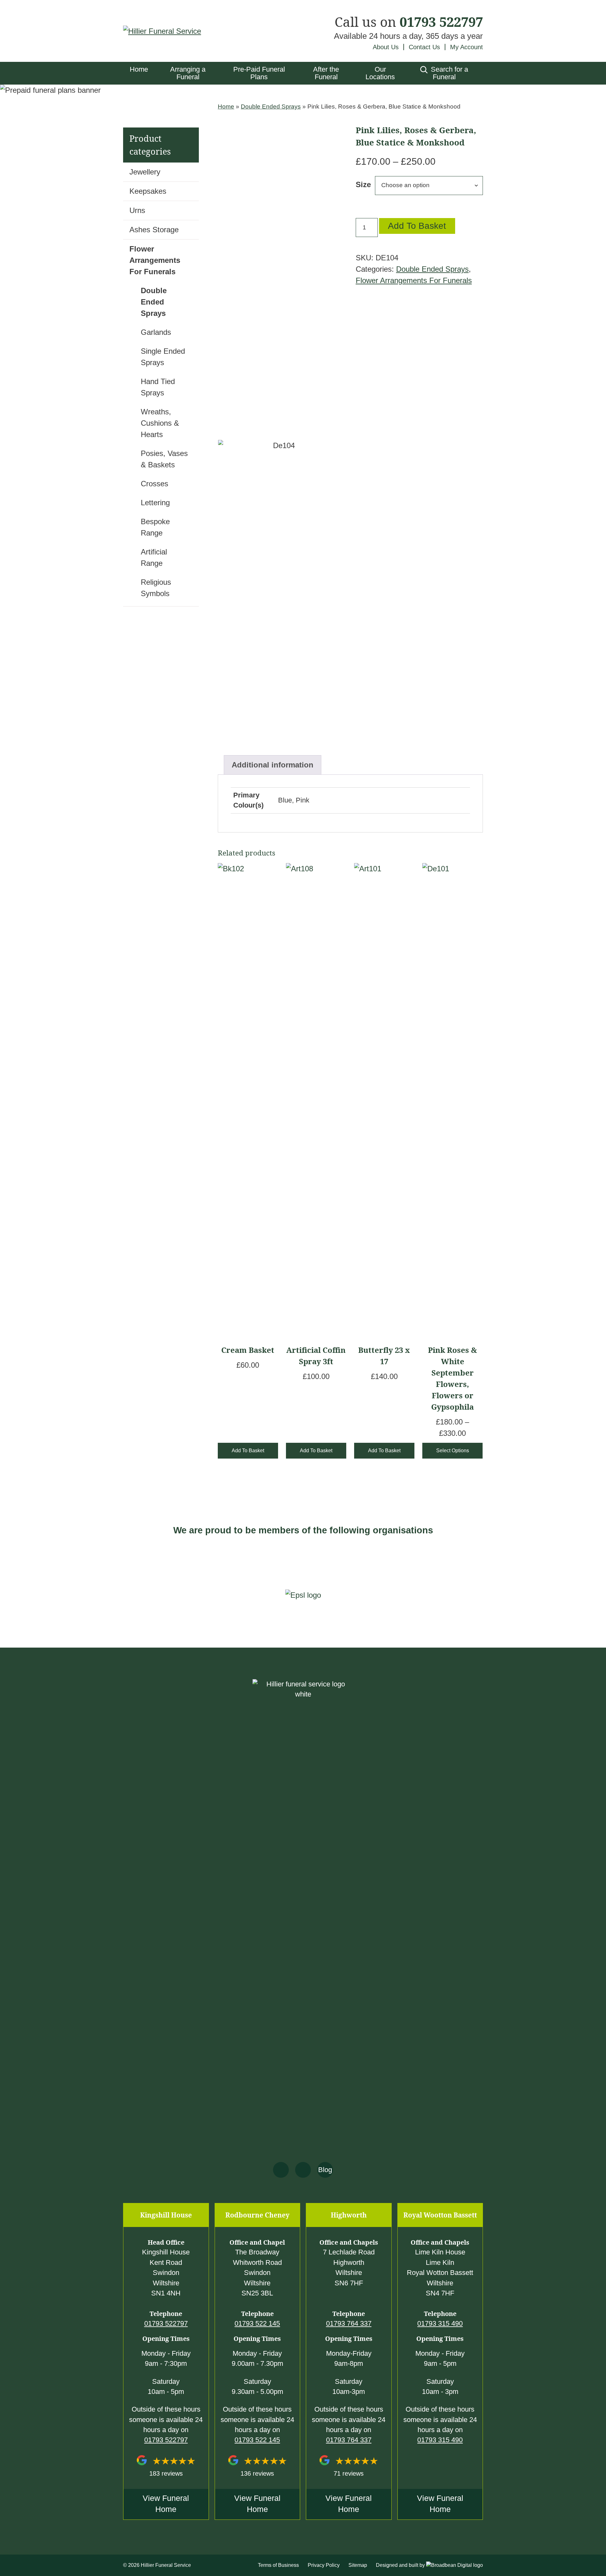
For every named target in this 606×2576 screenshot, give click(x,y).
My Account (466, 47)
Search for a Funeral (449, 73)
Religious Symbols (156, 588)
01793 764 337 (349, 2323)
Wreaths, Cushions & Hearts (160, 423)
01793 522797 (441, 22)
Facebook (281, 2170)
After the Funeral (326, 73)
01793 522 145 (257, 2323)
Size (363, 184)
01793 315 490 (440, 2323)
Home (139, 69)
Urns (137, 210)
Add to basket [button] (248, 1451)
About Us (386, 47)
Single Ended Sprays (163, 357)
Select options (453, 1451)
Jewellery (145, 172)
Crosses (154, 484)
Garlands (156, 332)
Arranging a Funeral (188, 73)
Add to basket (417, 226)
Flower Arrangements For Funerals (414, 280)
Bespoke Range (155, 527)
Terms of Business (278, 2565)
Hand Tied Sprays (158, 387)
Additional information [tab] (273, 765)
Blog (325, 2170)
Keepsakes (148, 191)
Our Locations (380, 73)
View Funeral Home (166, 2504)
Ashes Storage (154, 230)
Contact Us (424, 47)
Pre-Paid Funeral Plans (259, 73)
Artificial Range (154, 557)
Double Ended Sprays (271, 107)
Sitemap (358, 2565)
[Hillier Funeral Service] (162, 31)
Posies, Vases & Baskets (164, 459)
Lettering (155, 503)
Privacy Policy (324, 2565)
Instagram (303, 2170)
